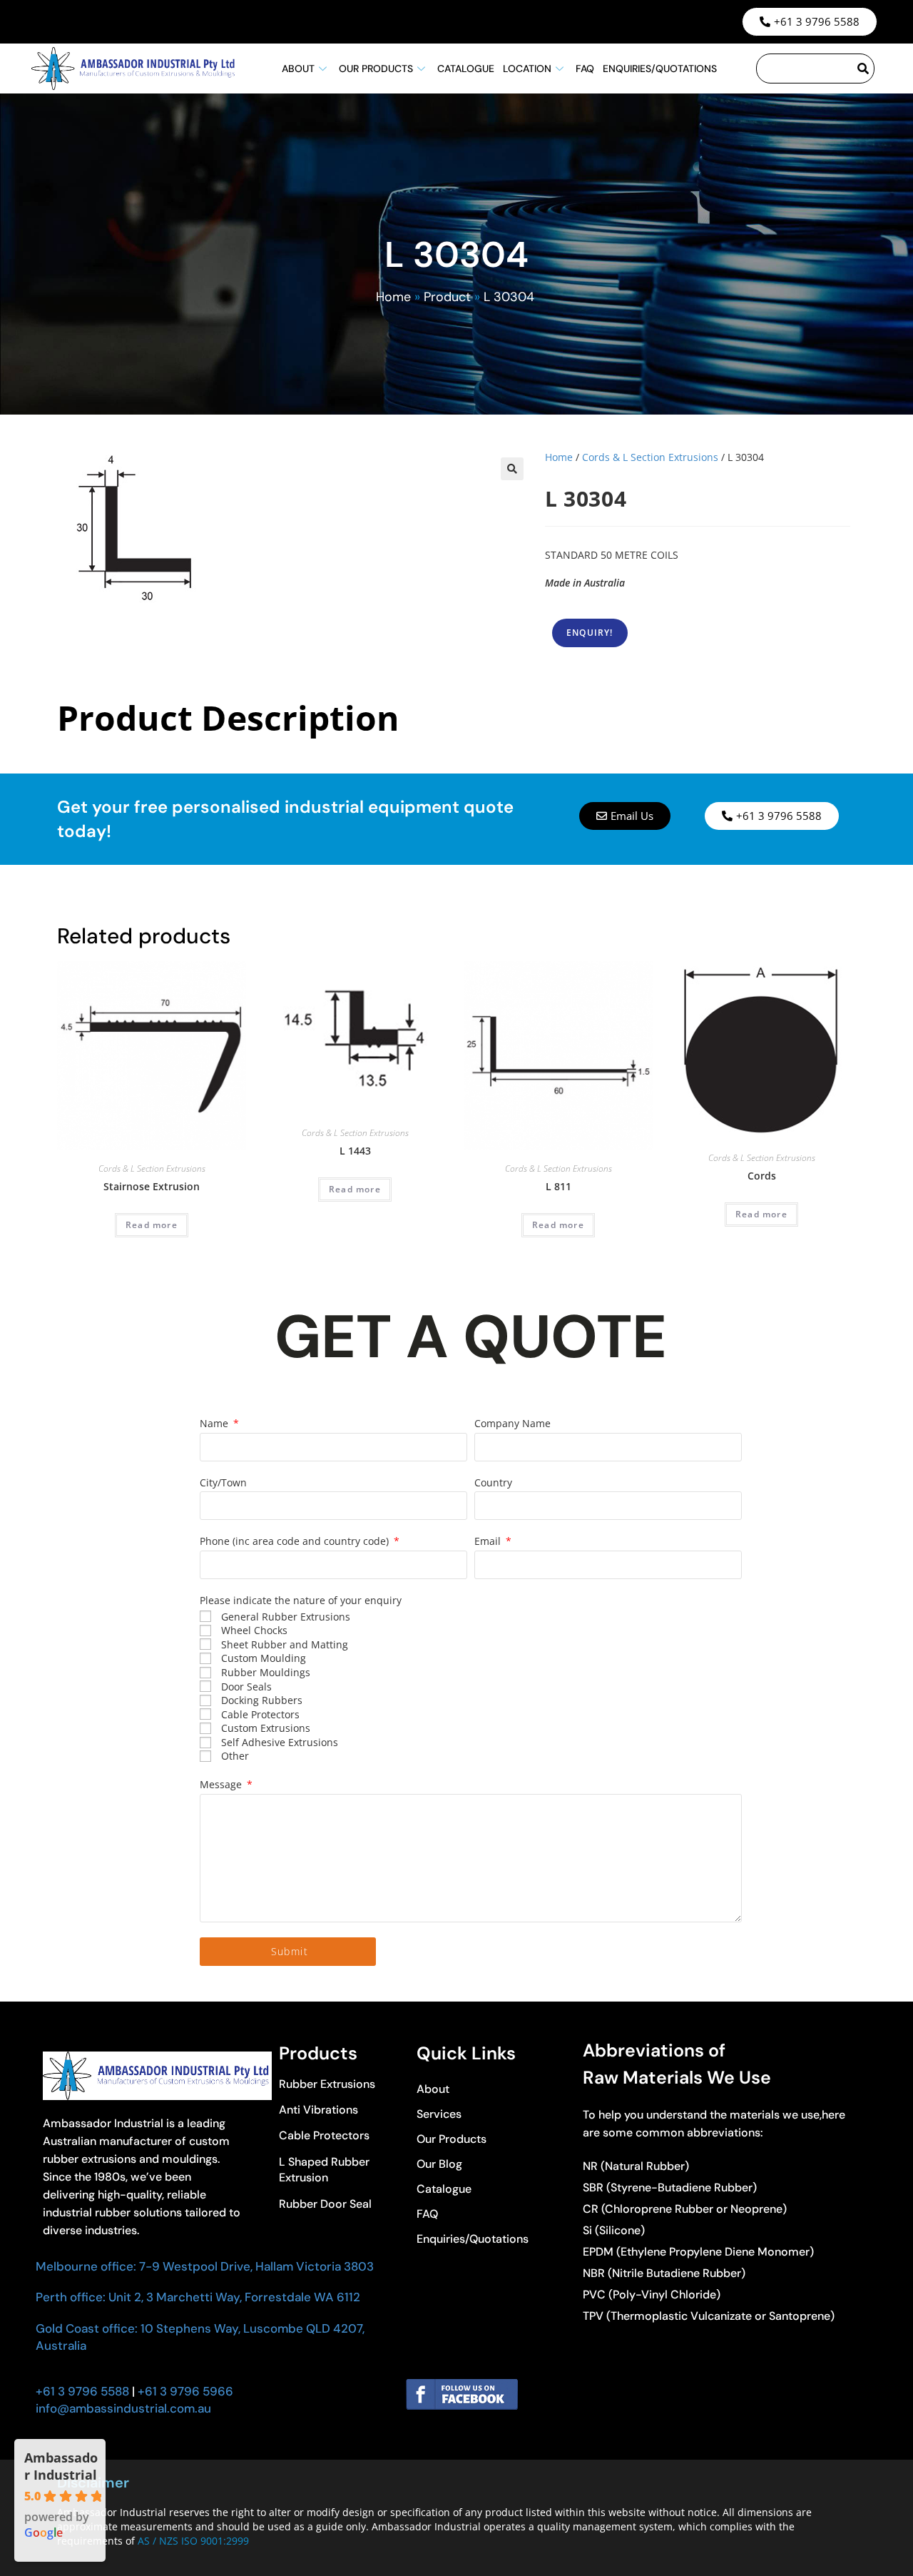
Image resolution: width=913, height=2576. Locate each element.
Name (215, 1423)
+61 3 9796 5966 (184, 2391)
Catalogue (466, 69)
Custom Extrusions (266, 1728)
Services (439, 2114)
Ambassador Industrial (61, 2466)
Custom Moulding (264, 1658)
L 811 (558, 1186)
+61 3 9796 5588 (82, 2391)
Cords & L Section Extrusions (650, 457)
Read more (152, 1225)
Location (527, 69)
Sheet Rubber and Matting (285, 1644)
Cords (762, 1176)
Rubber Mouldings (266, 1672)
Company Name (512, 1423)
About (298, 69)
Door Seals (246, 1687)
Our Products (376, 69)
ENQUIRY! (590, 633)
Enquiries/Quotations (660, 69)
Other (235, 1756)
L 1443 (355, 1151)
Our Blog (439, 2164)
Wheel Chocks (254, 1630)
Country (493, 1482)
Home (393, 297)
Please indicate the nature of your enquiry (301, 1600)
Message (222, 1784)
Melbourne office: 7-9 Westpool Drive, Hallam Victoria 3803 (205, 2266)
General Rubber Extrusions (286, 1617)
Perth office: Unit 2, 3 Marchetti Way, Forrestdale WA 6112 (198, 2297)
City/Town (223, 1482)
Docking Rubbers (262, 1700)
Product (447, 297)
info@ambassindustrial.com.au (123, 2408)
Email (489, 1541)
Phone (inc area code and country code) (296, 1541)
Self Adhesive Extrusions (280, 1742)
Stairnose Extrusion (152, 1186)
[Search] (864, 69)
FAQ (585, 69)
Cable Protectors (260, 1714)
